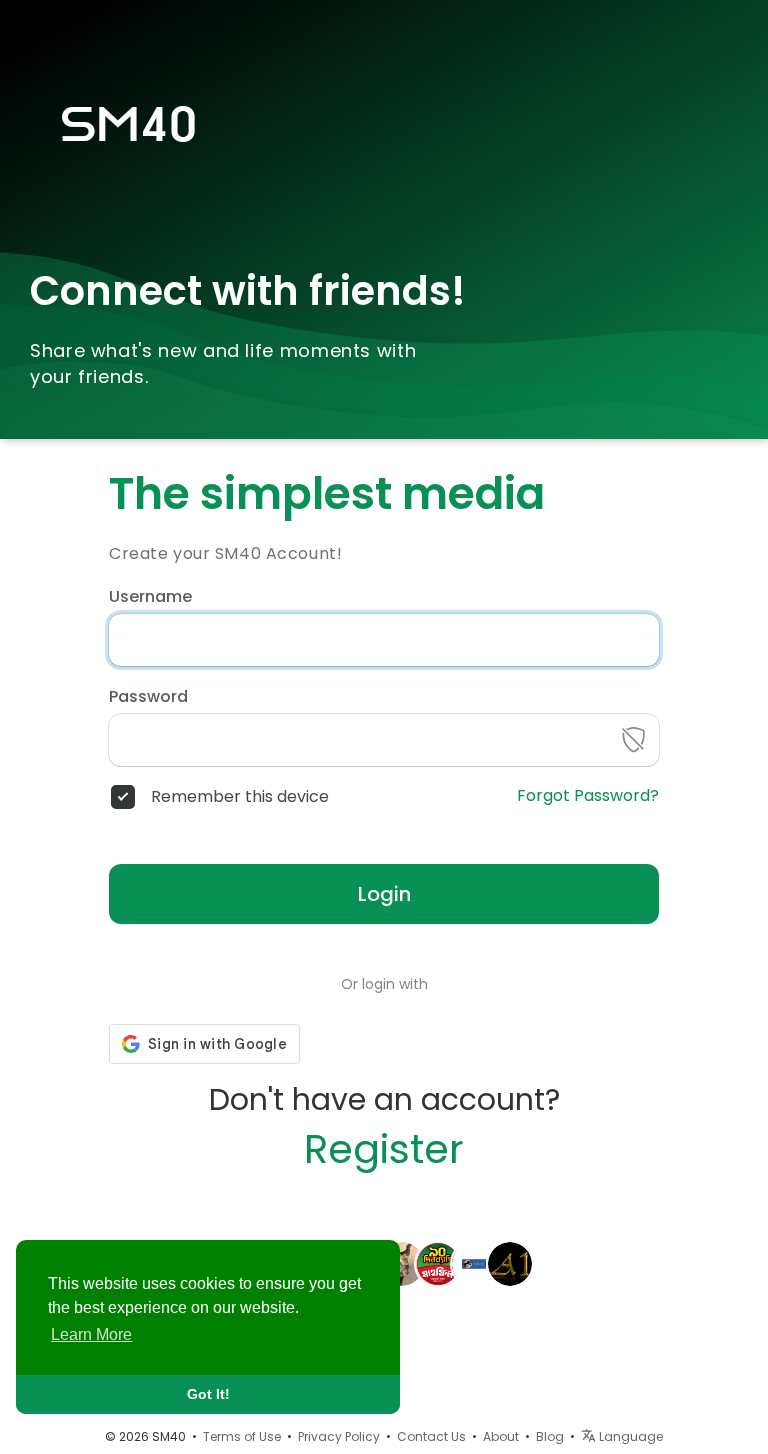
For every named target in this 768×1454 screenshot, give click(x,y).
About (501, 1436)
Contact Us (431, 1436)
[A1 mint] (510, 1262)
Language (629, 1436)
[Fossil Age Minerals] (474, 1262)
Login (384, 894)
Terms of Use (242, 1436)
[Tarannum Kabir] (402, 1262)
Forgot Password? (588, 796)
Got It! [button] (208, 1394)
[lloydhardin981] (438, 1262)
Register (384, 1149)
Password (148, 697)
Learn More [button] (91, 1334)
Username (150, 597)
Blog (550, 1436)
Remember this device (240, 797)
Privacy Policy (339, 1436)
